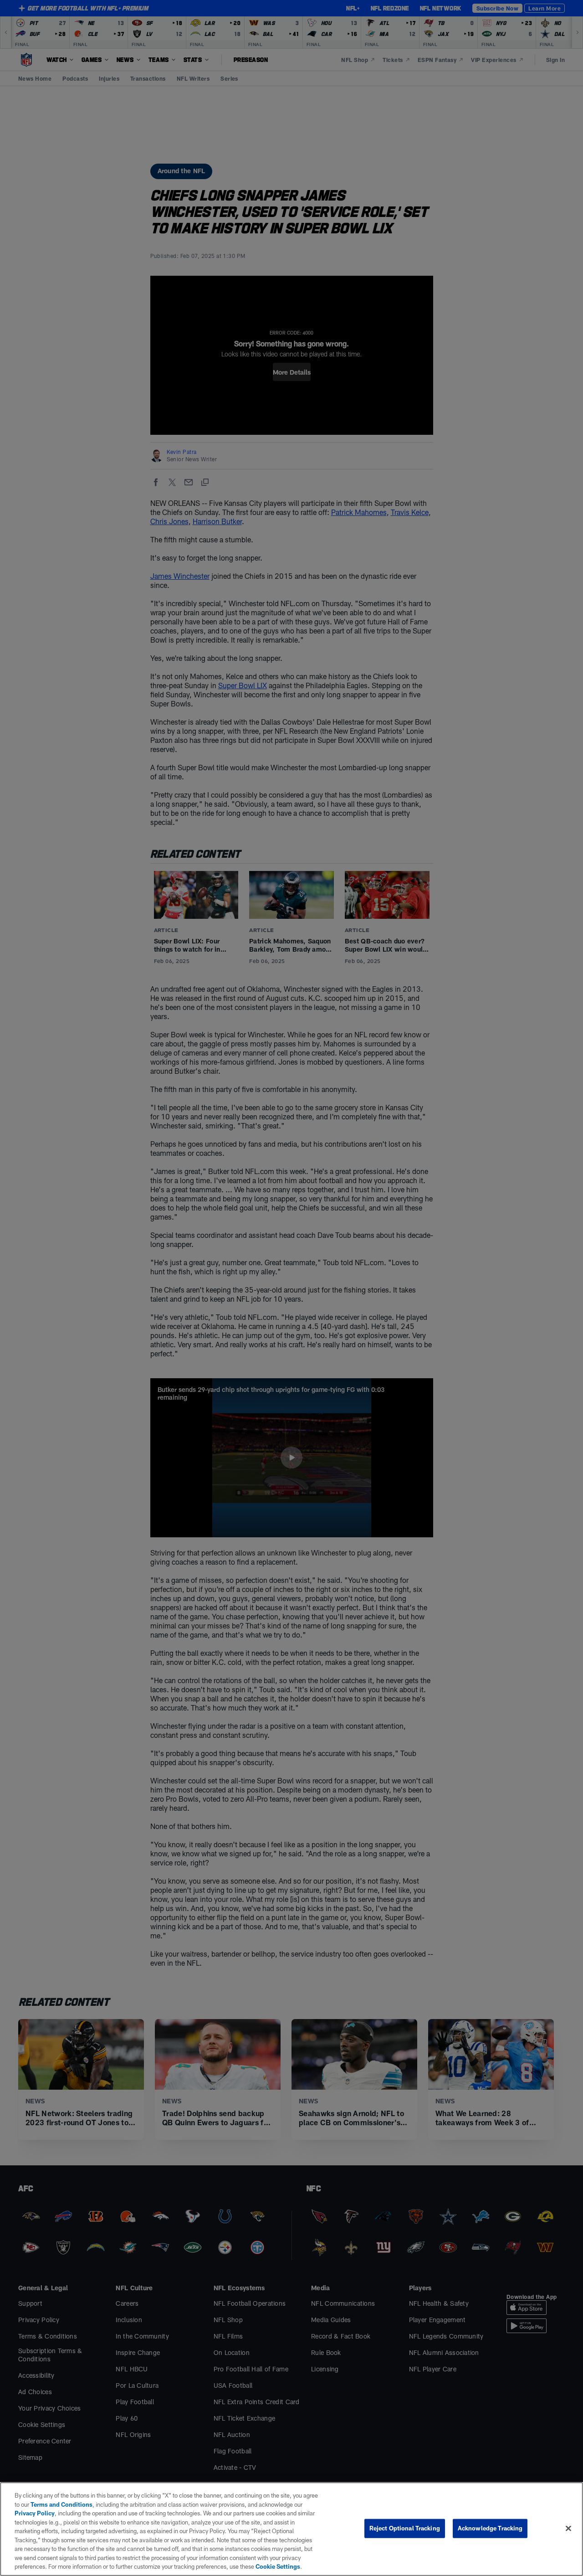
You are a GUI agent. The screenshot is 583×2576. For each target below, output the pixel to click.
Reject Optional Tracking (405, 2528)
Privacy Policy (35, 2513)
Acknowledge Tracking (490, 2528)
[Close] (568, 2529)
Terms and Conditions (61, 2504)
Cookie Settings (278, 2566)
